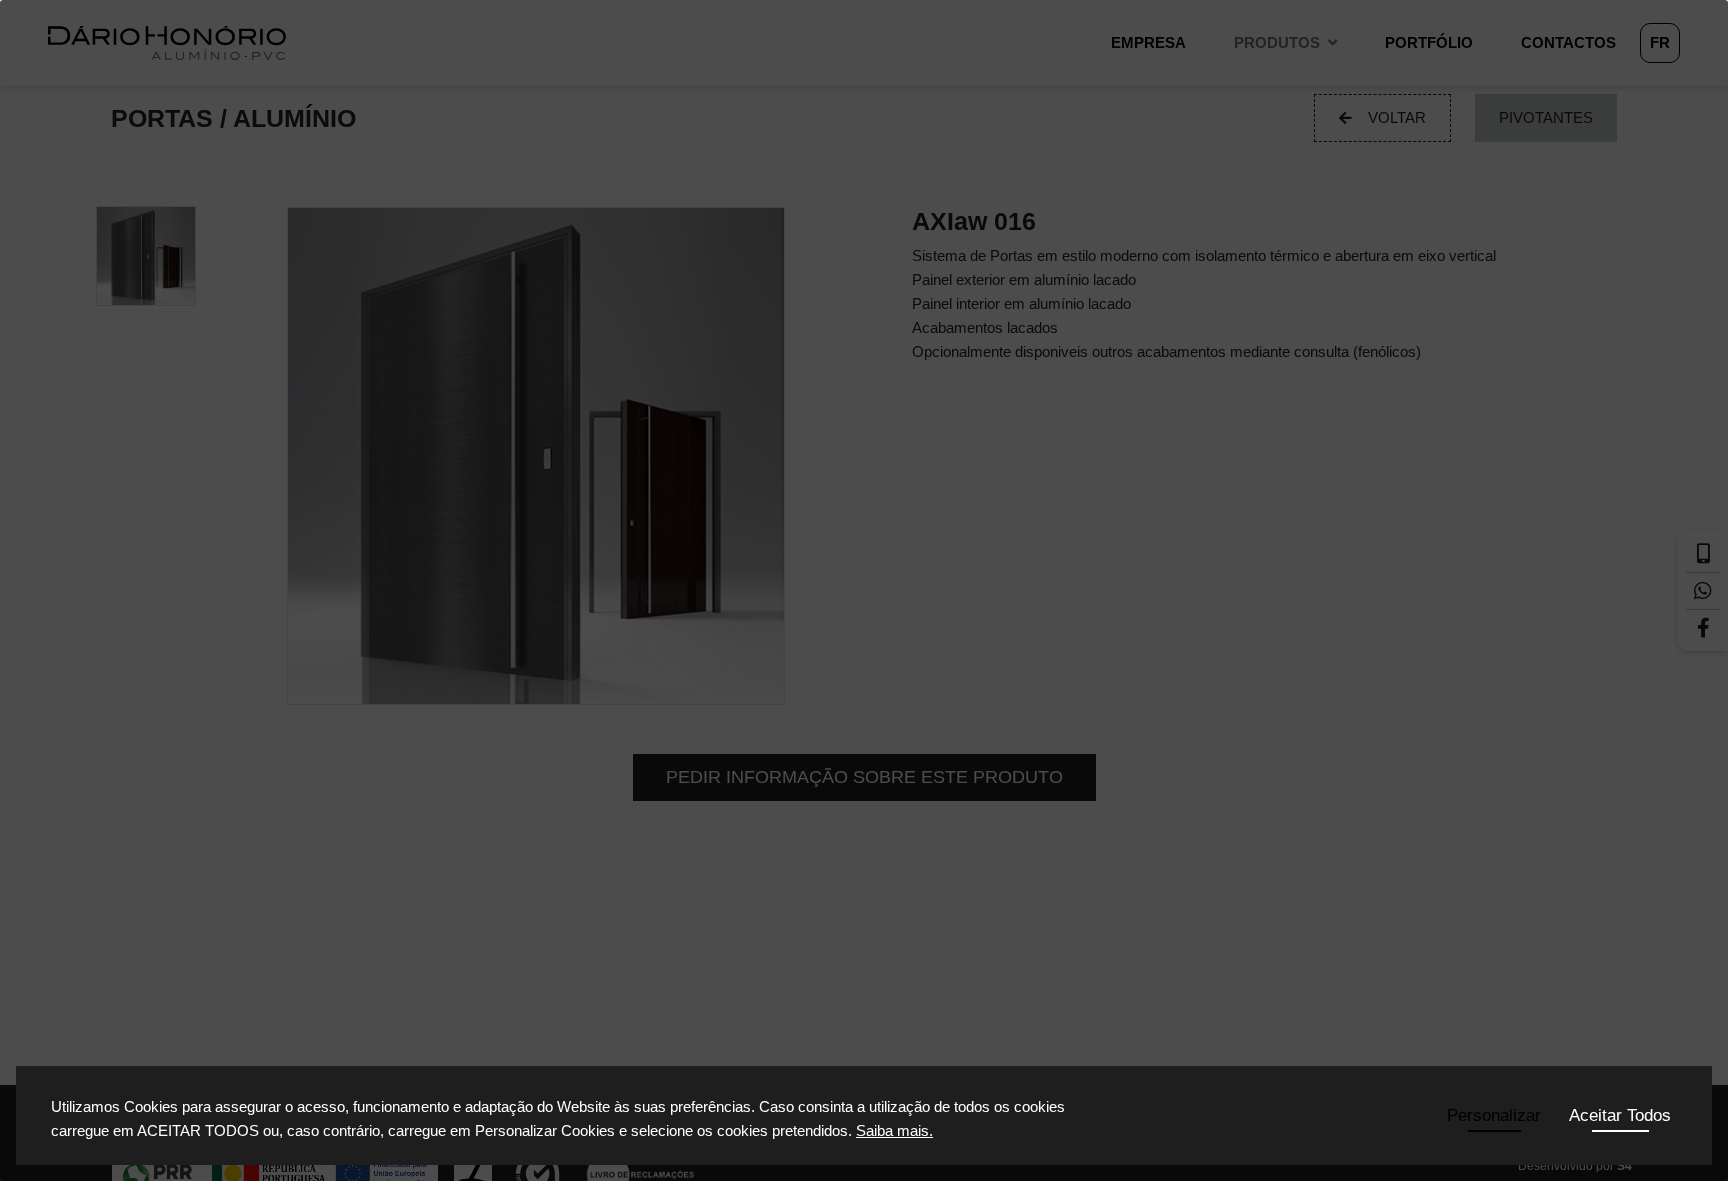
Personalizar (1494, 1115)
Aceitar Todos (1620, 1115)
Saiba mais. (894, 1130)
